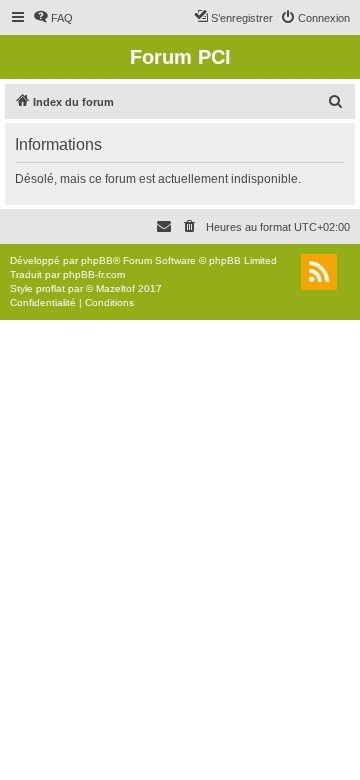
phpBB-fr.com (94, 274)
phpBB (97, 260)
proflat (50, 288)
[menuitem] (53, 18)
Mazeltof (115, 288)
